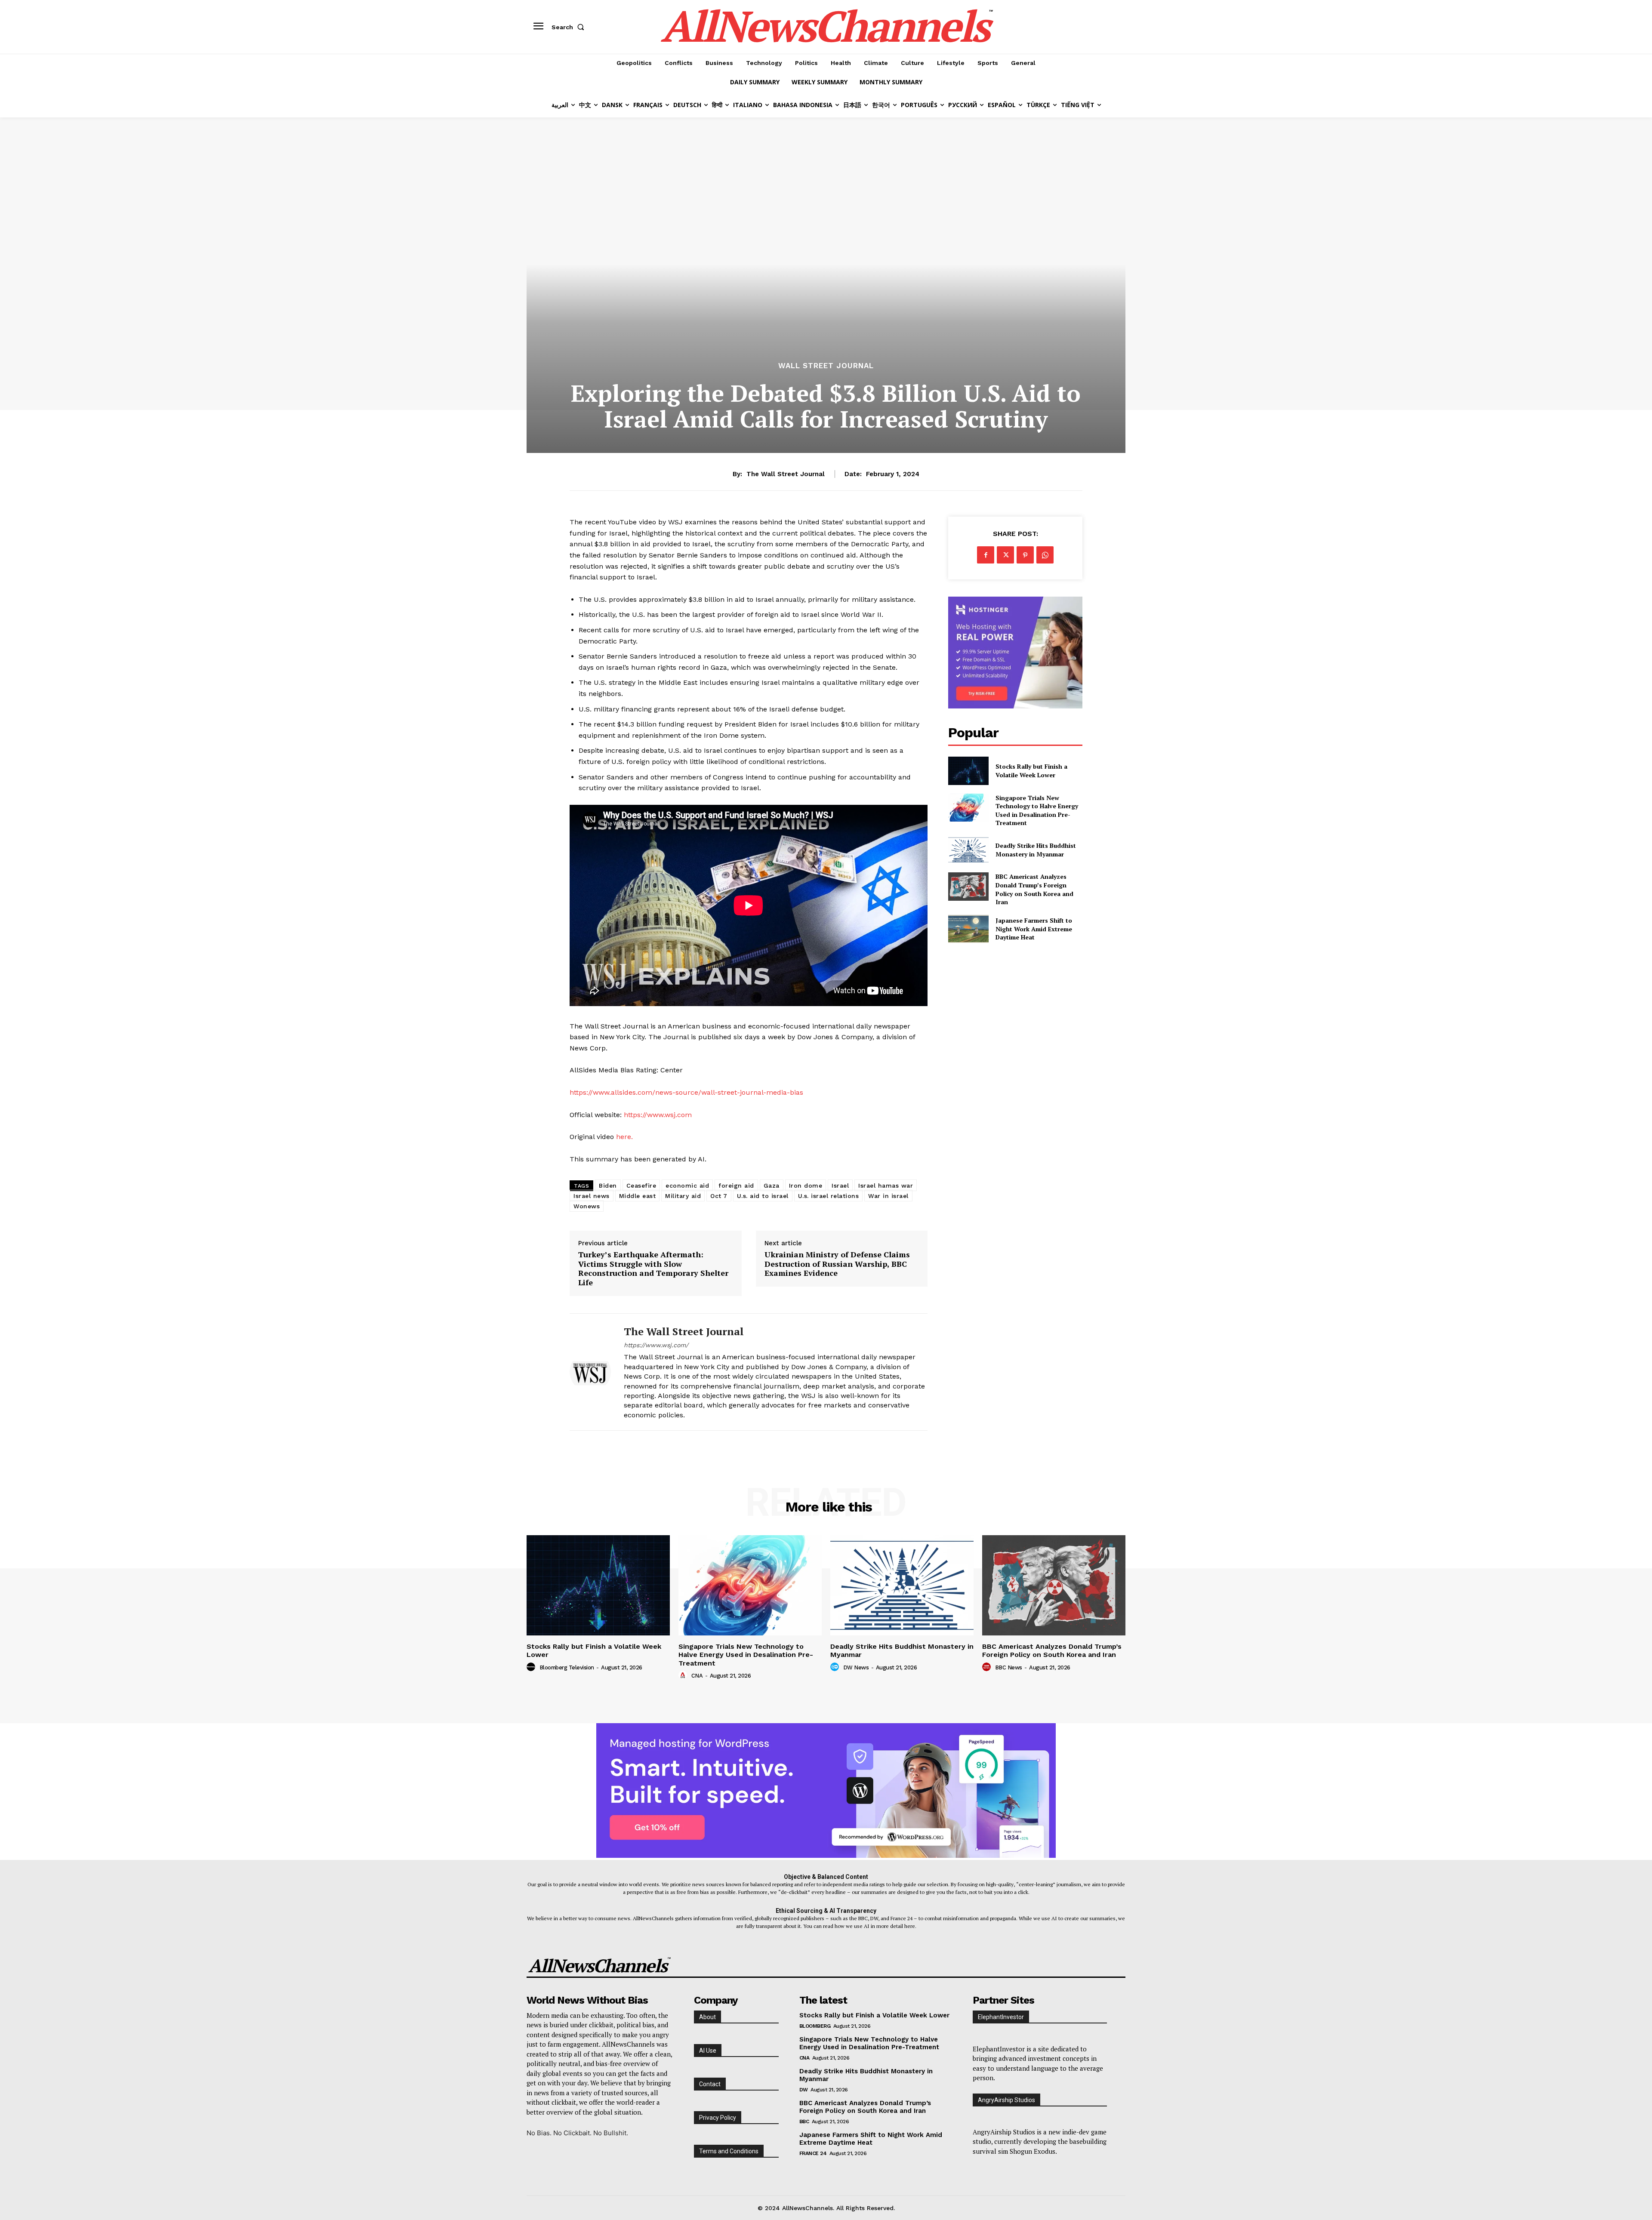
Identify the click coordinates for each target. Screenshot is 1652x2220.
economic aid (687, 1185)
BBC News (1009, 1667)
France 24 (813, 2153)
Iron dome (806, 1185)
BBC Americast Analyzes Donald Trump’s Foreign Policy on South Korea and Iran (1034, 889)
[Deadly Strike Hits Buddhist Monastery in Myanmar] (968, 850)
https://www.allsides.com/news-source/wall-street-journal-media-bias (686, 1092)
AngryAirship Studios (1006, 2100)
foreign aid (736, 1185)
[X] (1005, 555)
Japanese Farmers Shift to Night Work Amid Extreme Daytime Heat (1034, 929)
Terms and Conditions (729, 2151)
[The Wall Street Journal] (590, 1372)
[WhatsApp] (1045, 555)
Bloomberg (815, 2026)
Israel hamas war (886, 1185)
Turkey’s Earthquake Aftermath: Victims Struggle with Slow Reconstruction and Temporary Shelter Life (653, 1269)
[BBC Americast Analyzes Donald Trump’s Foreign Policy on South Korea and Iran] (968, 886)
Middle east (638, 1196)
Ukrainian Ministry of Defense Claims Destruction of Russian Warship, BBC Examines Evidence (837, 1264)
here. (624, 1137)
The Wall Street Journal (786, 474)
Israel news (592, 1196)
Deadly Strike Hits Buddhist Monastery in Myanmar (1036, 850)
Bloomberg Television (567, 1667)
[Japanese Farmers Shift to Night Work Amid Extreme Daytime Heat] (968, 929)
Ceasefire (641, 1185)
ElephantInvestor (1001, 2017)
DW (804, 2090)
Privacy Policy (718, 2118)
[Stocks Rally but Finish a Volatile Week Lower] (968, 771)
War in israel (888, 1196)
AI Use (708, 2051)
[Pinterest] (1025, 555)
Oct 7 (719, 1196)
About (707, 2017)
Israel (840, 1185)
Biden (608, 1185)
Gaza (772, 1185)
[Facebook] (986, 555)
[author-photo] (532, 1667)
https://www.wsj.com (658, 1115)
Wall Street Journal (826, 366)
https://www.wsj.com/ (656, 1345)
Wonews (587, 1206)
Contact (710, 2084)
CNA (697, 1676)
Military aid (683, 1196)
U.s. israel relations (829, 1196)
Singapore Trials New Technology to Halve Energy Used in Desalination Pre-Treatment (1037, 810)
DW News (856, 1667)
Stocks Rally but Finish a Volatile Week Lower (1031, 771)
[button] (570, 27)
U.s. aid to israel (763, 1196)
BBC (804, 2121)
